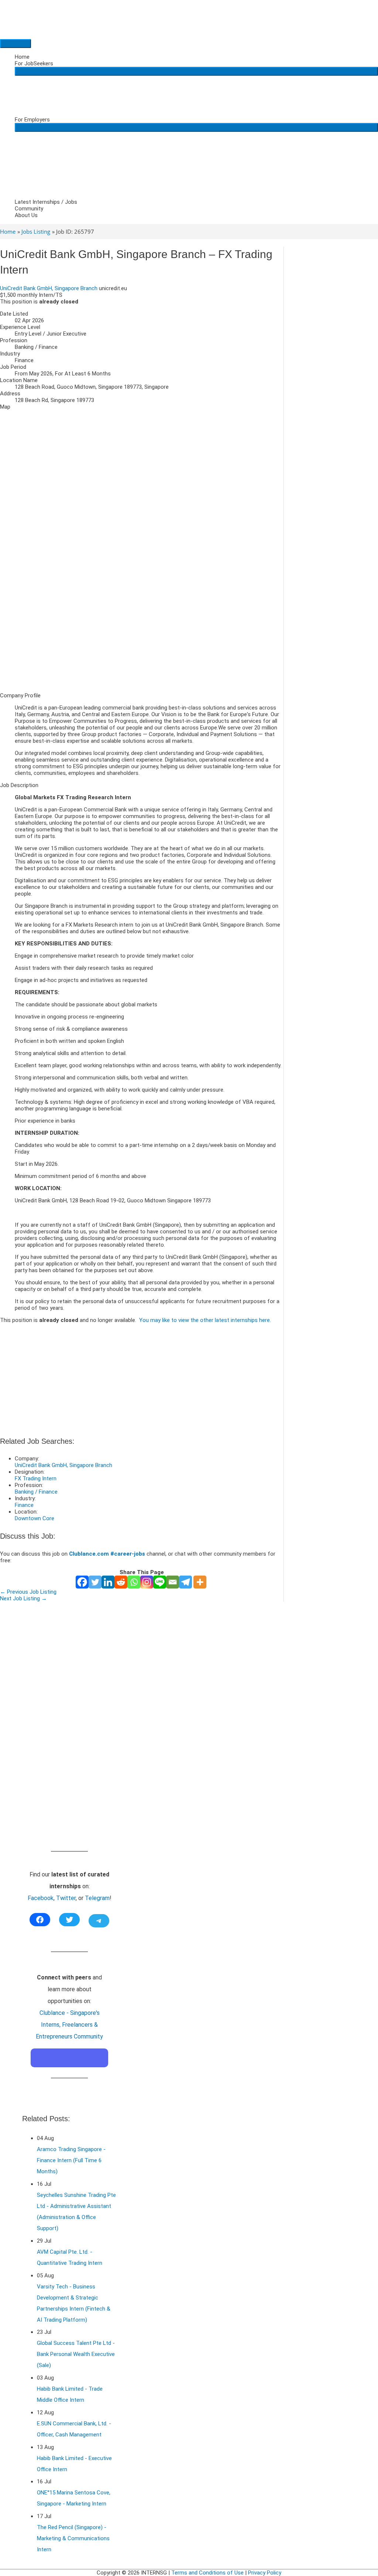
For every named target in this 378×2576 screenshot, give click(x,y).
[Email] (173, 1582)
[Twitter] (95, 1582)
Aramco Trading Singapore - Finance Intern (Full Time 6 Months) (71, 2160)
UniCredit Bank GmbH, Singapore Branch (49, 288)
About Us (26, 215)
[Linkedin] (108, 1582)
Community (29, 209)
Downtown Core (35, 1518)
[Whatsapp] (134, 1582)
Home (22, 57)
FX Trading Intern (36, 1478)
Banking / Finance (36, 1492)
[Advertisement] (142, 635)
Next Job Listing (23, 1598)
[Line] (160, 1582)
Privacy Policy (265, 2573)
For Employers (32, 120)
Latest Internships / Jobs (46, 202)
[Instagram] (147, 1582)
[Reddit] (121, 1582)
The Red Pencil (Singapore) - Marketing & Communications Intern (73, 2538)
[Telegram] (185, 1582)
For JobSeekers (34, 63)
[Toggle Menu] (196, 71)
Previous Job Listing (28, 1592)
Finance (24, 1505)
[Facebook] (82, 1582)
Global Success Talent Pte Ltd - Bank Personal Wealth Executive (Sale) (76, 2354)
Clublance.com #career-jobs (107, 1554)
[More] (200, 1582)
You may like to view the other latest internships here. (205, 1320)
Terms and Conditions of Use (207, 2573)
